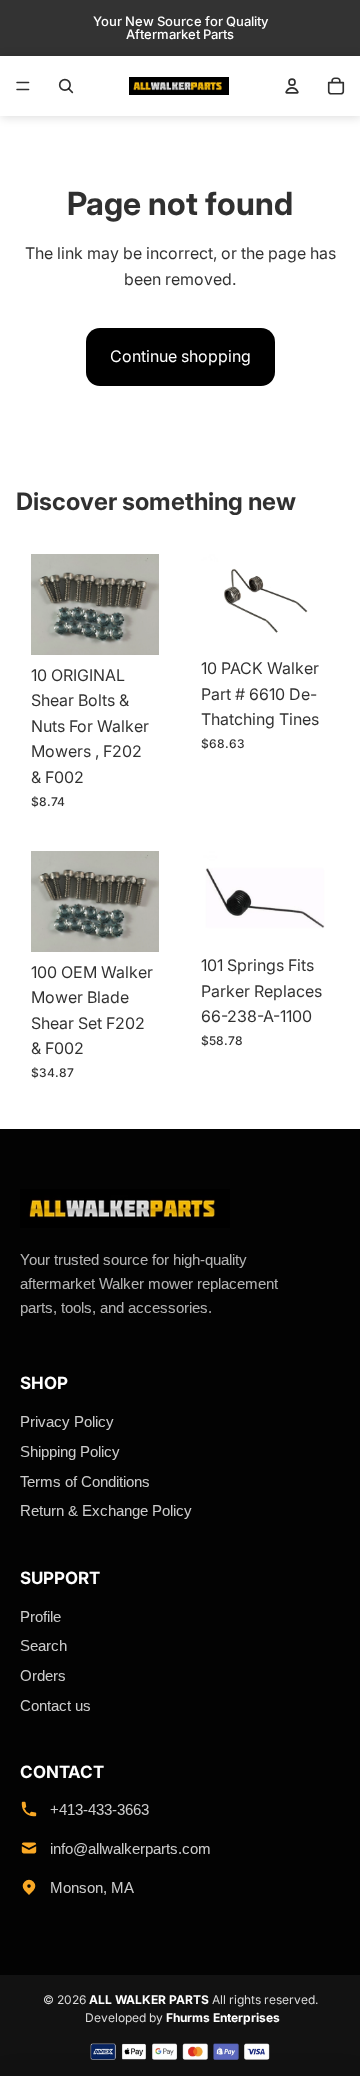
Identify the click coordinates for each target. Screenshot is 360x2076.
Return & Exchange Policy (106, 1510)
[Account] (292, 86)
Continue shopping (180, 356)
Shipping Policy (70, 1451)
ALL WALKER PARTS (149, 1999)
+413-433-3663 (99, 1809)
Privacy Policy (67, 1421)
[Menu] (23, 86)
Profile (40, 1616)
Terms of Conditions (85, 1481)
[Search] (66, 86)
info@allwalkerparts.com (130, 1848)
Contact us (55, 1705)
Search (43, 1645)
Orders (43, 1675)
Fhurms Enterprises (223, 2017)
